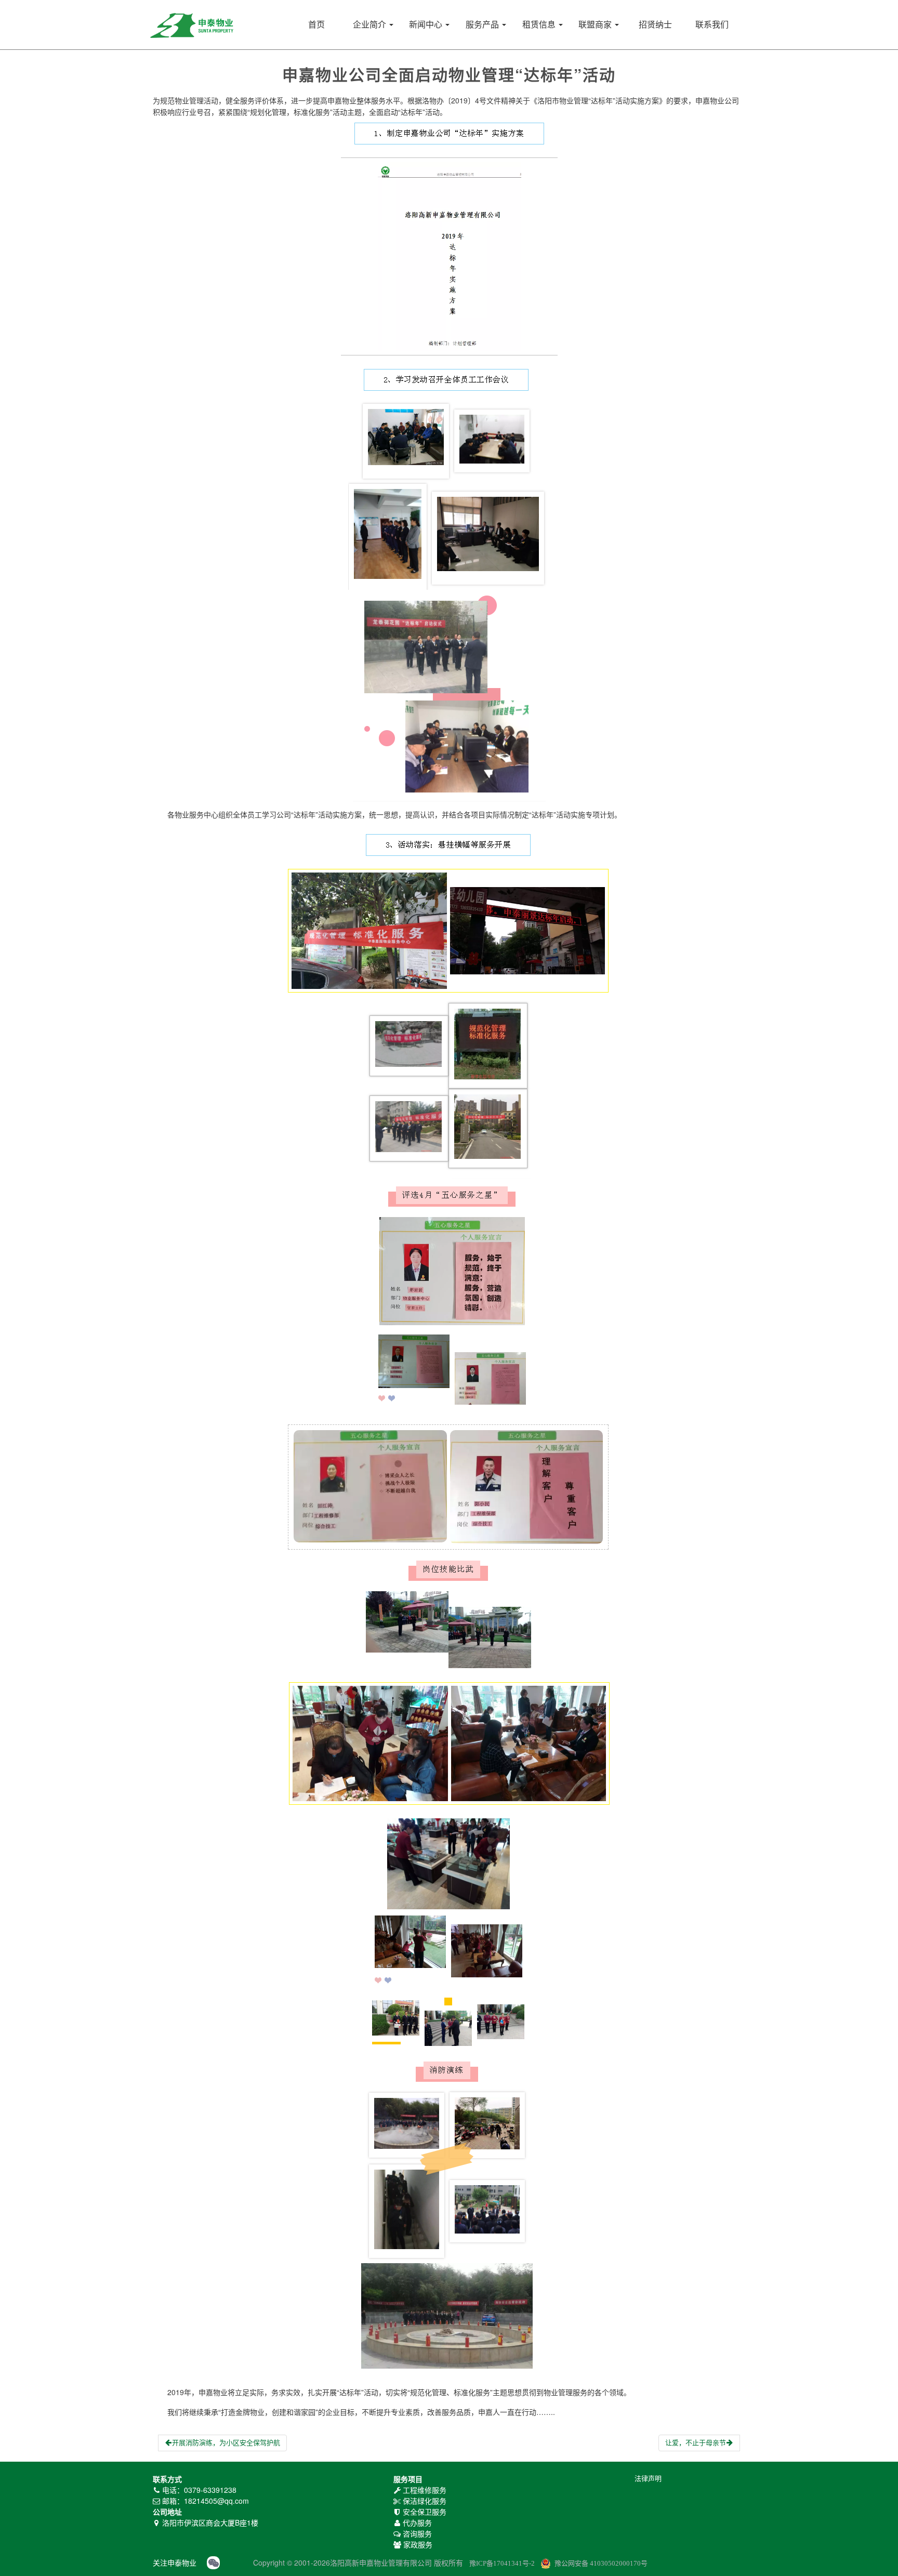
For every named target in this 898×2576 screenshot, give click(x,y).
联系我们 (712, 25)
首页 (316, 25)
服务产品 (483, 25)
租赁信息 (540, 25)
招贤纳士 (655, 25)
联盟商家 (596, 25)
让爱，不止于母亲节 (696, 2443)
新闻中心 (427, 25)
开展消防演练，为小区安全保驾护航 (226, 2443)
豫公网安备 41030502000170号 (601, 2563)
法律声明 (648, 2479)
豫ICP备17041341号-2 (502, 2563)
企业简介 (371, 25)
